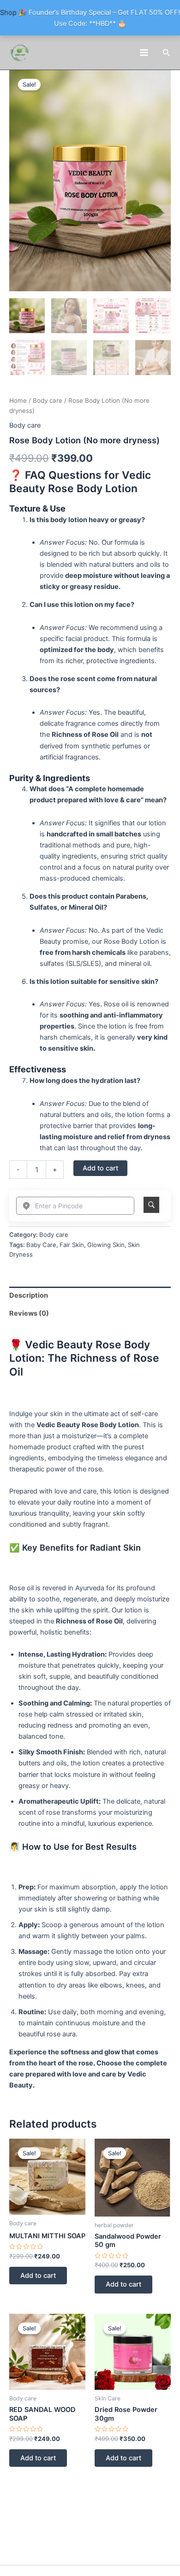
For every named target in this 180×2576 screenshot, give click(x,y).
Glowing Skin (106, 1245)
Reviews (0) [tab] (29, 1313)
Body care (48, 400)
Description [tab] (29, 1295)
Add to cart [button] (38, 2276)
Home (18, 400)
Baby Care (41, 1245)
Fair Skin (72, 1245)
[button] (167, 53)
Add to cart (100, 1168)
